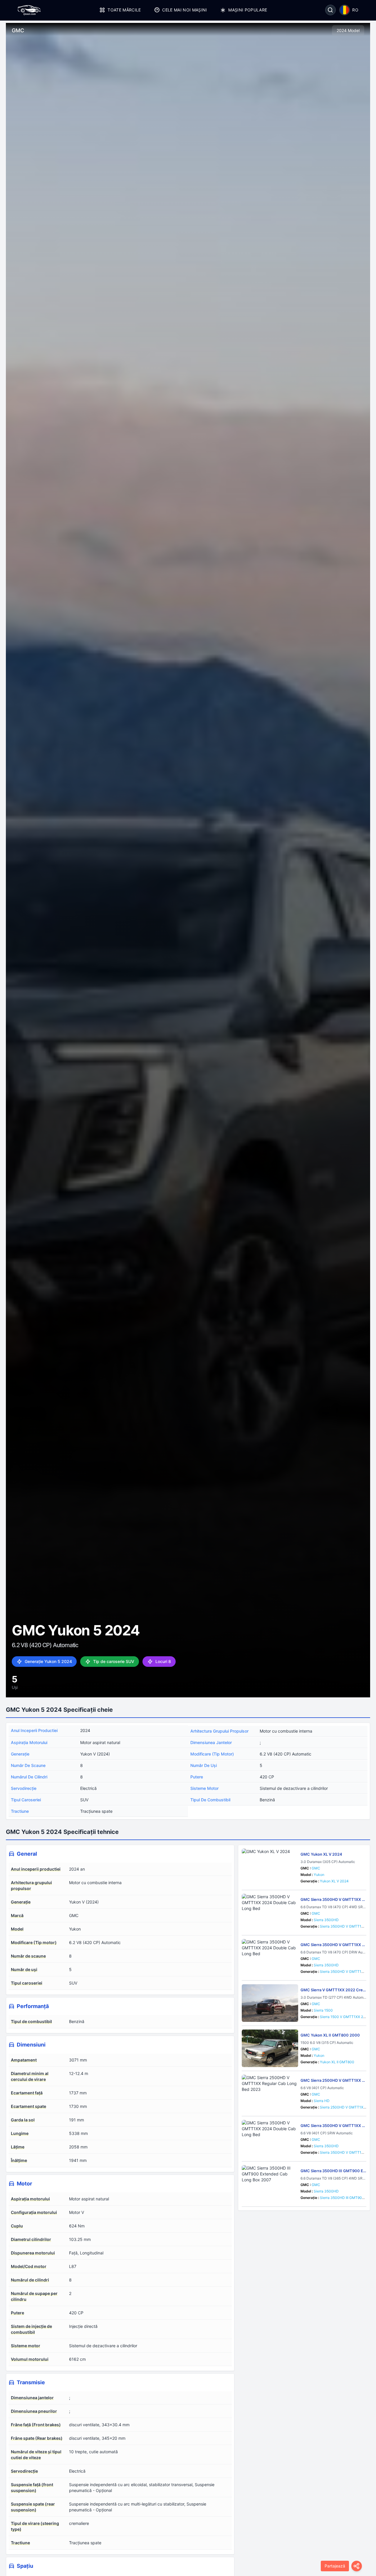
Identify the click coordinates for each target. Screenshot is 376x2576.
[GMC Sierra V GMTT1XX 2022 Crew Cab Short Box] (270, 2003)
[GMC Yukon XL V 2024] (270, 1867)
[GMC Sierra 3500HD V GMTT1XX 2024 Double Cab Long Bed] (270, 1913)
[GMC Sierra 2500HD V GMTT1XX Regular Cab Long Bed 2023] (270, 2094)
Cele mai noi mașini (185, 10)
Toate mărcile (124, 10)
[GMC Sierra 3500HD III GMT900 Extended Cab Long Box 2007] (270, 2184)
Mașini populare (248, 10)
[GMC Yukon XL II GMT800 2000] (270, 2048)
